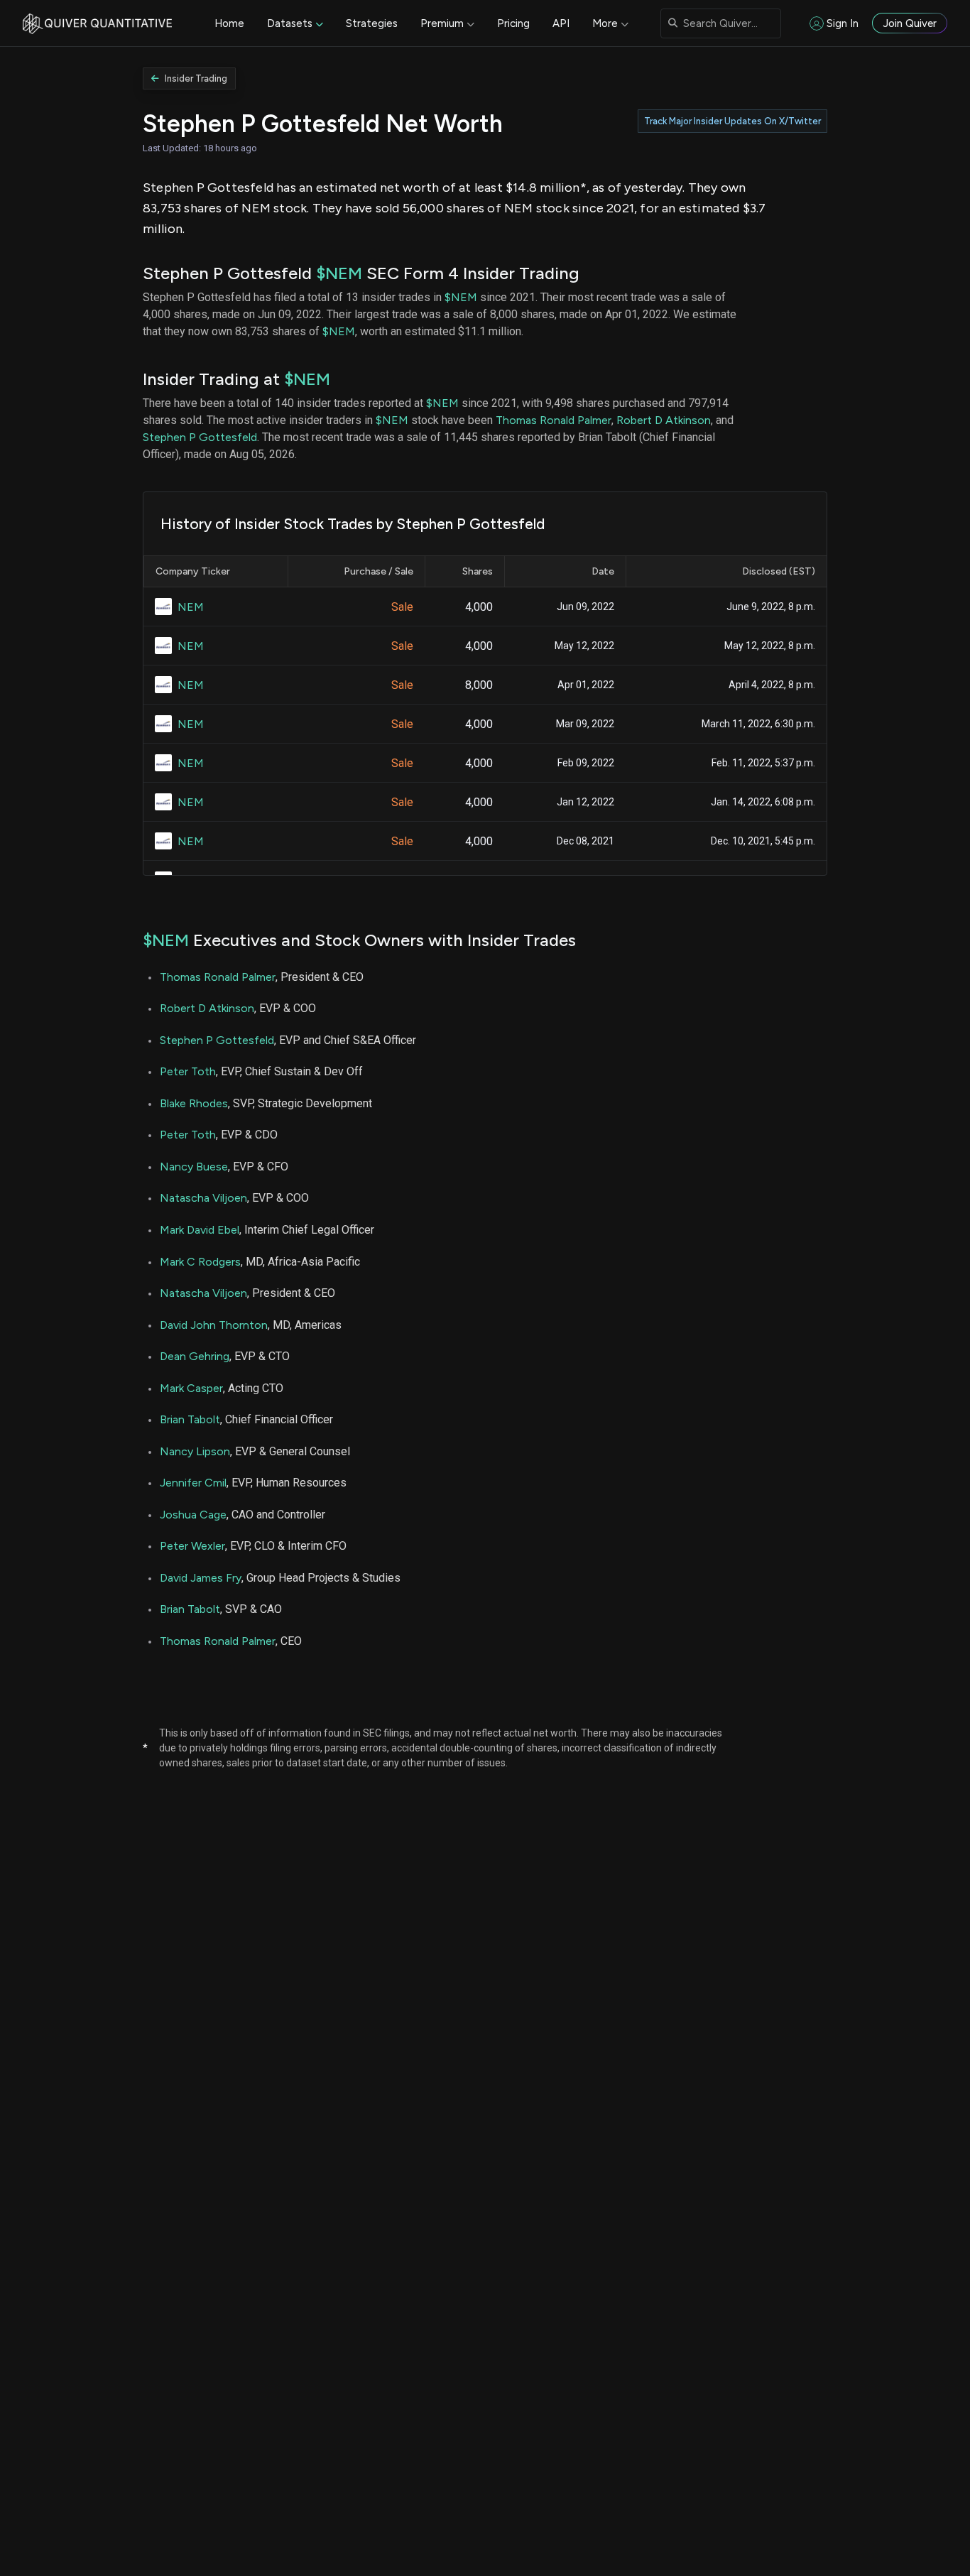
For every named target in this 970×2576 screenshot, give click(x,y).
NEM (191, 607)
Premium (442, 23)
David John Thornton (214, 1325)
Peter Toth (188, 1071)
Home (229, 23)
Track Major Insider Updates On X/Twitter (732, 121)
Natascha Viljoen (203, 1198)
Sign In (843, 23)
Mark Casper (191, 1388)
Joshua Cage (193, 1515)
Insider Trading (196, 78)
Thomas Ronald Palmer (554, 420)
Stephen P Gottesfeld (200, 437)
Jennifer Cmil (193, 1483)
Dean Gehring (195, 1356)
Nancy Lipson (195, 1451)
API (561, 23)
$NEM (339, 273)
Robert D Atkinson (664, 420)
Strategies (372, 23)
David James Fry (201, 1578)
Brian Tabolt (190, 1419)
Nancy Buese (194, 1167)
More (605, 23)
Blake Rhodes (194, 1103)
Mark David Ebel (200, 1230)
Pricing (513, 23)
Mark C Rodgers (200, 1262)
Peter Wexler (192, 1546)
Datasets (290, 23)
